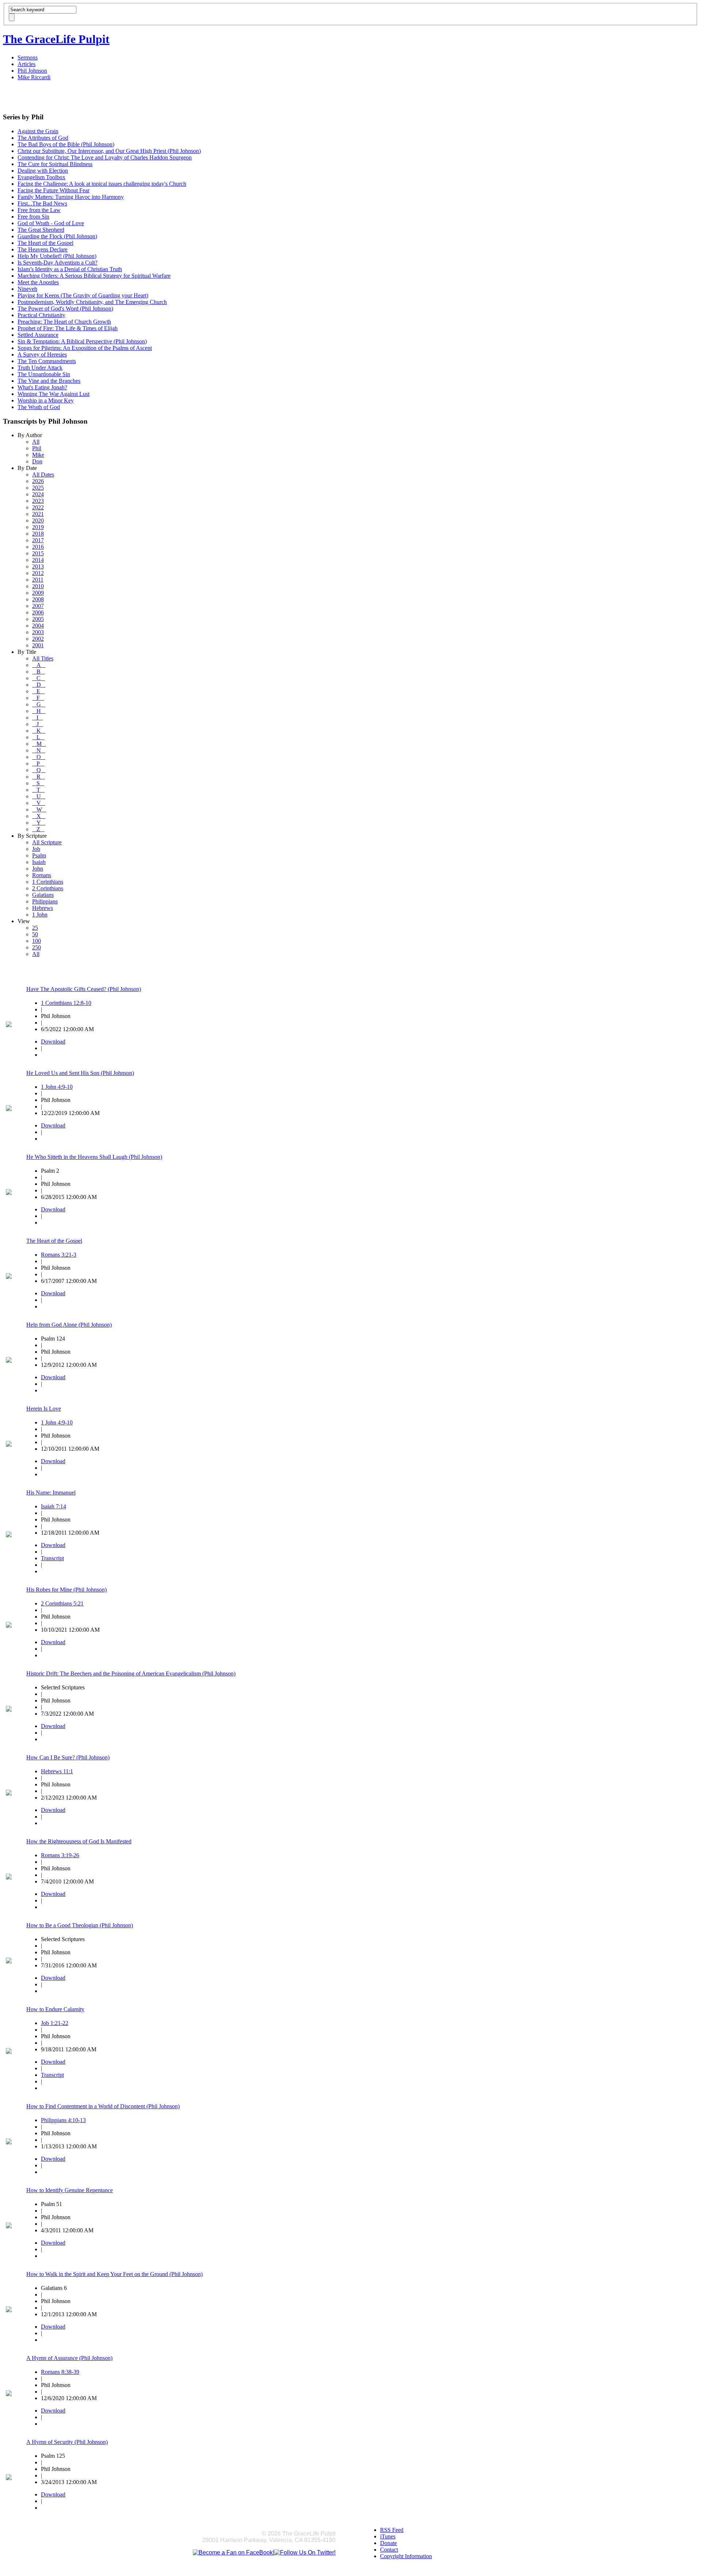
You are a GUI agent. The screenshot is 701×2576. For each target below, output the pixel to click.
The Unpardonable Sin (44, 374)
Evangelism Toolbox (41, 177)
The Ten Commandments (47, 361)
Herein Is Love (44, 1409)
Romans (42, 875)
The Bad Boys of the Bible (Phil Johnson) (66, 144)
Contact (389, 2550)
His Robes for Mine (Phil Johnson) (66, 1590)
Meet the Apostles (38, 282)
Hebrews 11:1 (57, 1771)
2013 (38, 566)
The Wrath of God (39, 407)
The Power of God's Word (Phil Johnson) (65, 308)
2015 (38, 553)
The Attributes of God (43, 138)
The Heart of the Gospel (45, 243)
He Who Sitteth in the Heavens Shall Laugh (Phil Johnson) (94, 1157)
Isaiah (39, 862)
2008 (38, 599)
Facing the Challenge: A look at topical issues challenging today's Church (102, 184)
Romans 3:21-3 (59, 1255)
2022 (38, 507)
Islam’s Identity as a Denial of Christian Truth (70, 269)
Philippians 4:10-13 (63, 2120)
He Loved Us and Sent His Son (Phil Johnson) (80, 1073)
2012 (38, 573)
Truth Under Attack (40, 368)
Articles (26, 64)
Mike (38, 455)
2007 (38, 606)
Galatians (43, 895)
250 (37, 947)
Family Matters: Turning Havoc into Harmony (71, 197)
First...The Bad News (42, 203)
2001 (38, 645)
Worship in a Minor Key (46, 400)
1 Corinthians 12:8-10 (66, 1003)
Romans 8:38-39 (60, 2372)
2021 (38, 514)
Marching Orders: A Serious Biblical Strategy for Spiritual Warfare (94, 276)
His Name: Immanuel (51, 1493)
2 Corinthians (48, 888)
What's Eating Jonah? (42, 387)
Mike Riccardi (34, 77)
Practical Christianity (41, 315)
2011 (38, 580)
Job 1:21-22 (55, 2023)
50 (35, 934)
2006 (38, 612)
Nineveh (27, 289)
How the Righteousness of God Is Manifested (79, 1841)
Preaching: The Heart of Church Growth (64, 322)
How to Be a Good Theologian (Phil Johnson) (80, 1925)
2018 (38, 534)
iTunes (388, 2536)
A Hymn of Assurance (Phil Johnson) (69, 2358)
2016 (38, 547)
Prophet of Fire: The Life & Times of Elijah (68, 328)
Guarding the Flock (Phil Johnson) (57, 236)
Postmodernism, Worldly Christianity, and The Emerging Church (92, 302)
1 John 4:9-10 (57, 1087)
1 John (40, 915)
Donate (388, 2543)
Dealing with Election (43, 171)
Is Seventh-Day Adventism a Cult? (58, 263)
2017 (38, 540)
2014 (38, 560)
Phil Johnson (32, 71)
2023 (38, 501)
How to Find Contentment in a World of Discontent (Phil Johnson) (103, 2106)
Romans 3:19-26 (60, 1855)
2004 (38, 626)
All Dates (43, 475)
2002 (38, 639)
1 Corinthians (48, 882)
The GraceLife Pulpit (56, 39)
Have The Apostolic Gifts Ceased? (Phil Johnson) (84, 989)
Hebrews (43, 908)
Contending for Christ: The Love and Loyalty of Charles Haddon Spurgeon (105, 157)
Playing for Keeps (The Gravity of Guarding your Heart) (83, 295)
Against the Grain (38, 131)
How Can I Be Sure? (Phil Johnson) (68, 1757)
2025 (38, 488)
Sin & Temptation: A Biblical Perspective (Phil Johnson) (82, 341)
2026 (38, 481)
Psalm (39, 855)
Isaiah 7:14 (53, 1506)
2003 (38, 632)
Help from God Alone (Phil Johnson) (69, 1325)
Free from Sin (33, 217)
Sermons (28, 57)
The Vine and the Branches (49, 381)
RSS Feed (392, 2530)
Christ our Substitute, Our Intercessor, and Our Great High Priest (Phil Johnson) (109, 151)
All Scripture (47, 842)
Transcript (52, 1558)
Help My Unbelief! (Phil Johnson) (57, 256)
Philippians (45, 901)
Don (37, 461)
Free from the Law (39, 210)
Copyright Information (406, 2556)
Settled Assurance (38, 335)
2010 (38, 586)
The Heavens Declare (43, 249)
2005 (38, 619)
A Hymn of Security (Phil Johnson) (67, 2442)
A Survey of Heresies (42, 354)
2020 (38, 520)
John (38, 869)
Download (53, 1042)
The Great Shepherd (41, 230)
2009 (38, 593)
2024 (38, 494)
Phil (37, 448)
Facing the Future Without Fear (53, 190)
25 (35, 928)
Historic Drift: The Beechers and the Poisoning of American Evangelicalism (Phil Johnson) (131, 1673)
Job (36, 849)
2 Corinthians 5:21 (62, 1603)
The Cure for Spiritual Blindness (55, 164)
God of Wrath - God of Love (51, 223)
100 (37, 941)
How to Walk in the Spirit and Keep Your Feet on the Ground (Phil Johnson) (114, 2274)
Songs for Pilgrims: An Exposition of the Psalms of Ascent (85, 348)
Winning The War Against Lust (53, 394)
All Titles (43, 658)
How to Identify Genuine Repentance (70, 2190)
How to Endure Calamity (55, 2009)
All (36, 442)
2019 (38, 527)
